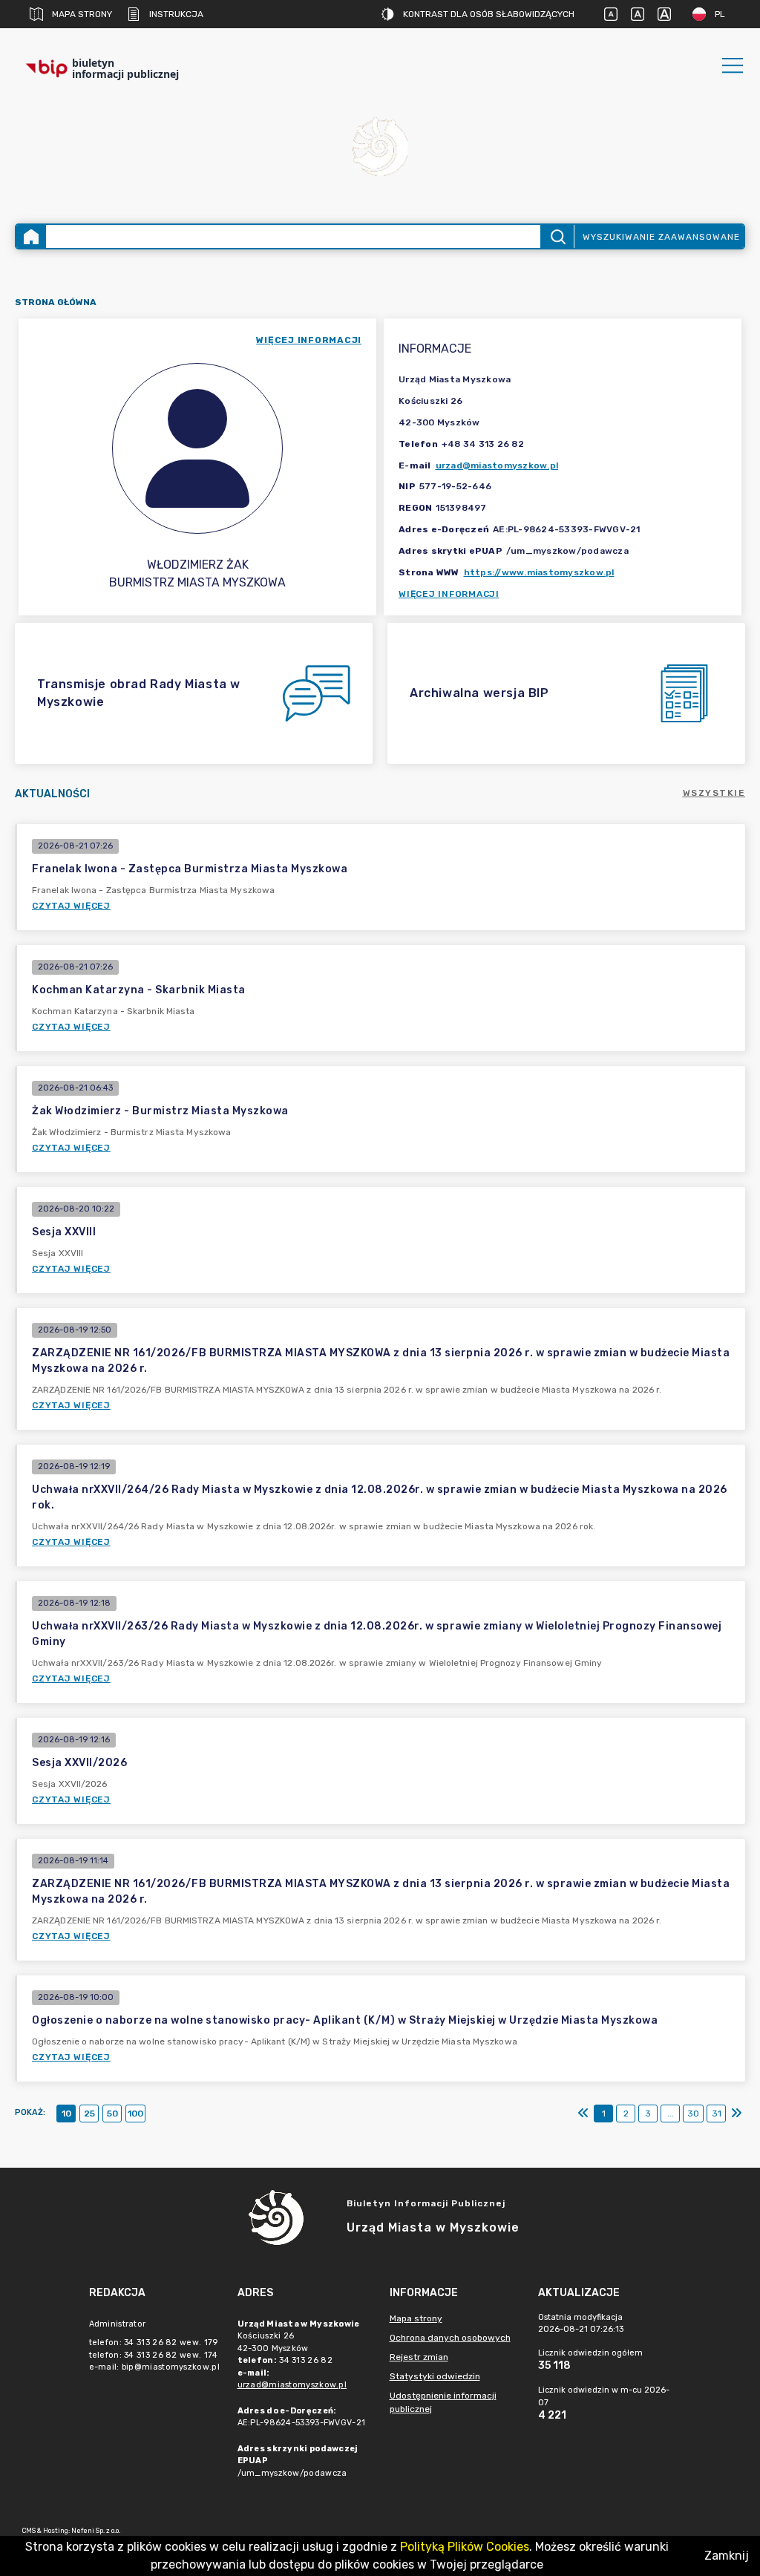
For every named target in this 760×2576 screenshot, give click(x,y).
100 (135, 2114)
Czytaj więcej (71, 906)
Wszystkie (714, 793)
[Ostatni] (736, 2114)
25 (89, 2114)
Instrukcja (176, 14)
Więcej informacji (449, 594)
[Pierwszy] (583, 2114)
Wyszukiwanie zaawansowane (661, 237)
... (671, 2114)
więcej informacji (309, 340)
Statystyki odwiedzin (435, 2376)
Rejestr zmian (419, 2357)
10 (66, 2114)
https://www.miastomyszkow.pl (539, 572)
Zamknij (727, 2556)
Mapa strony (82, 14)
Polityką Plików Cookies (465, 2547)
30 (693, 2114)
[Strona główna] (31, 236)
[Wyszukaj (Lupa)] (557, 236)
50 (112, 2114)
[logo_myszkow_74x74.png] (380, 149)
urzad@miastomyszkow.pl (497, 465)
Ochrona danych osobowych (450, 2338)
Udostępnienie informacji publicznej (443, 2402)
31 (717, 2114)
